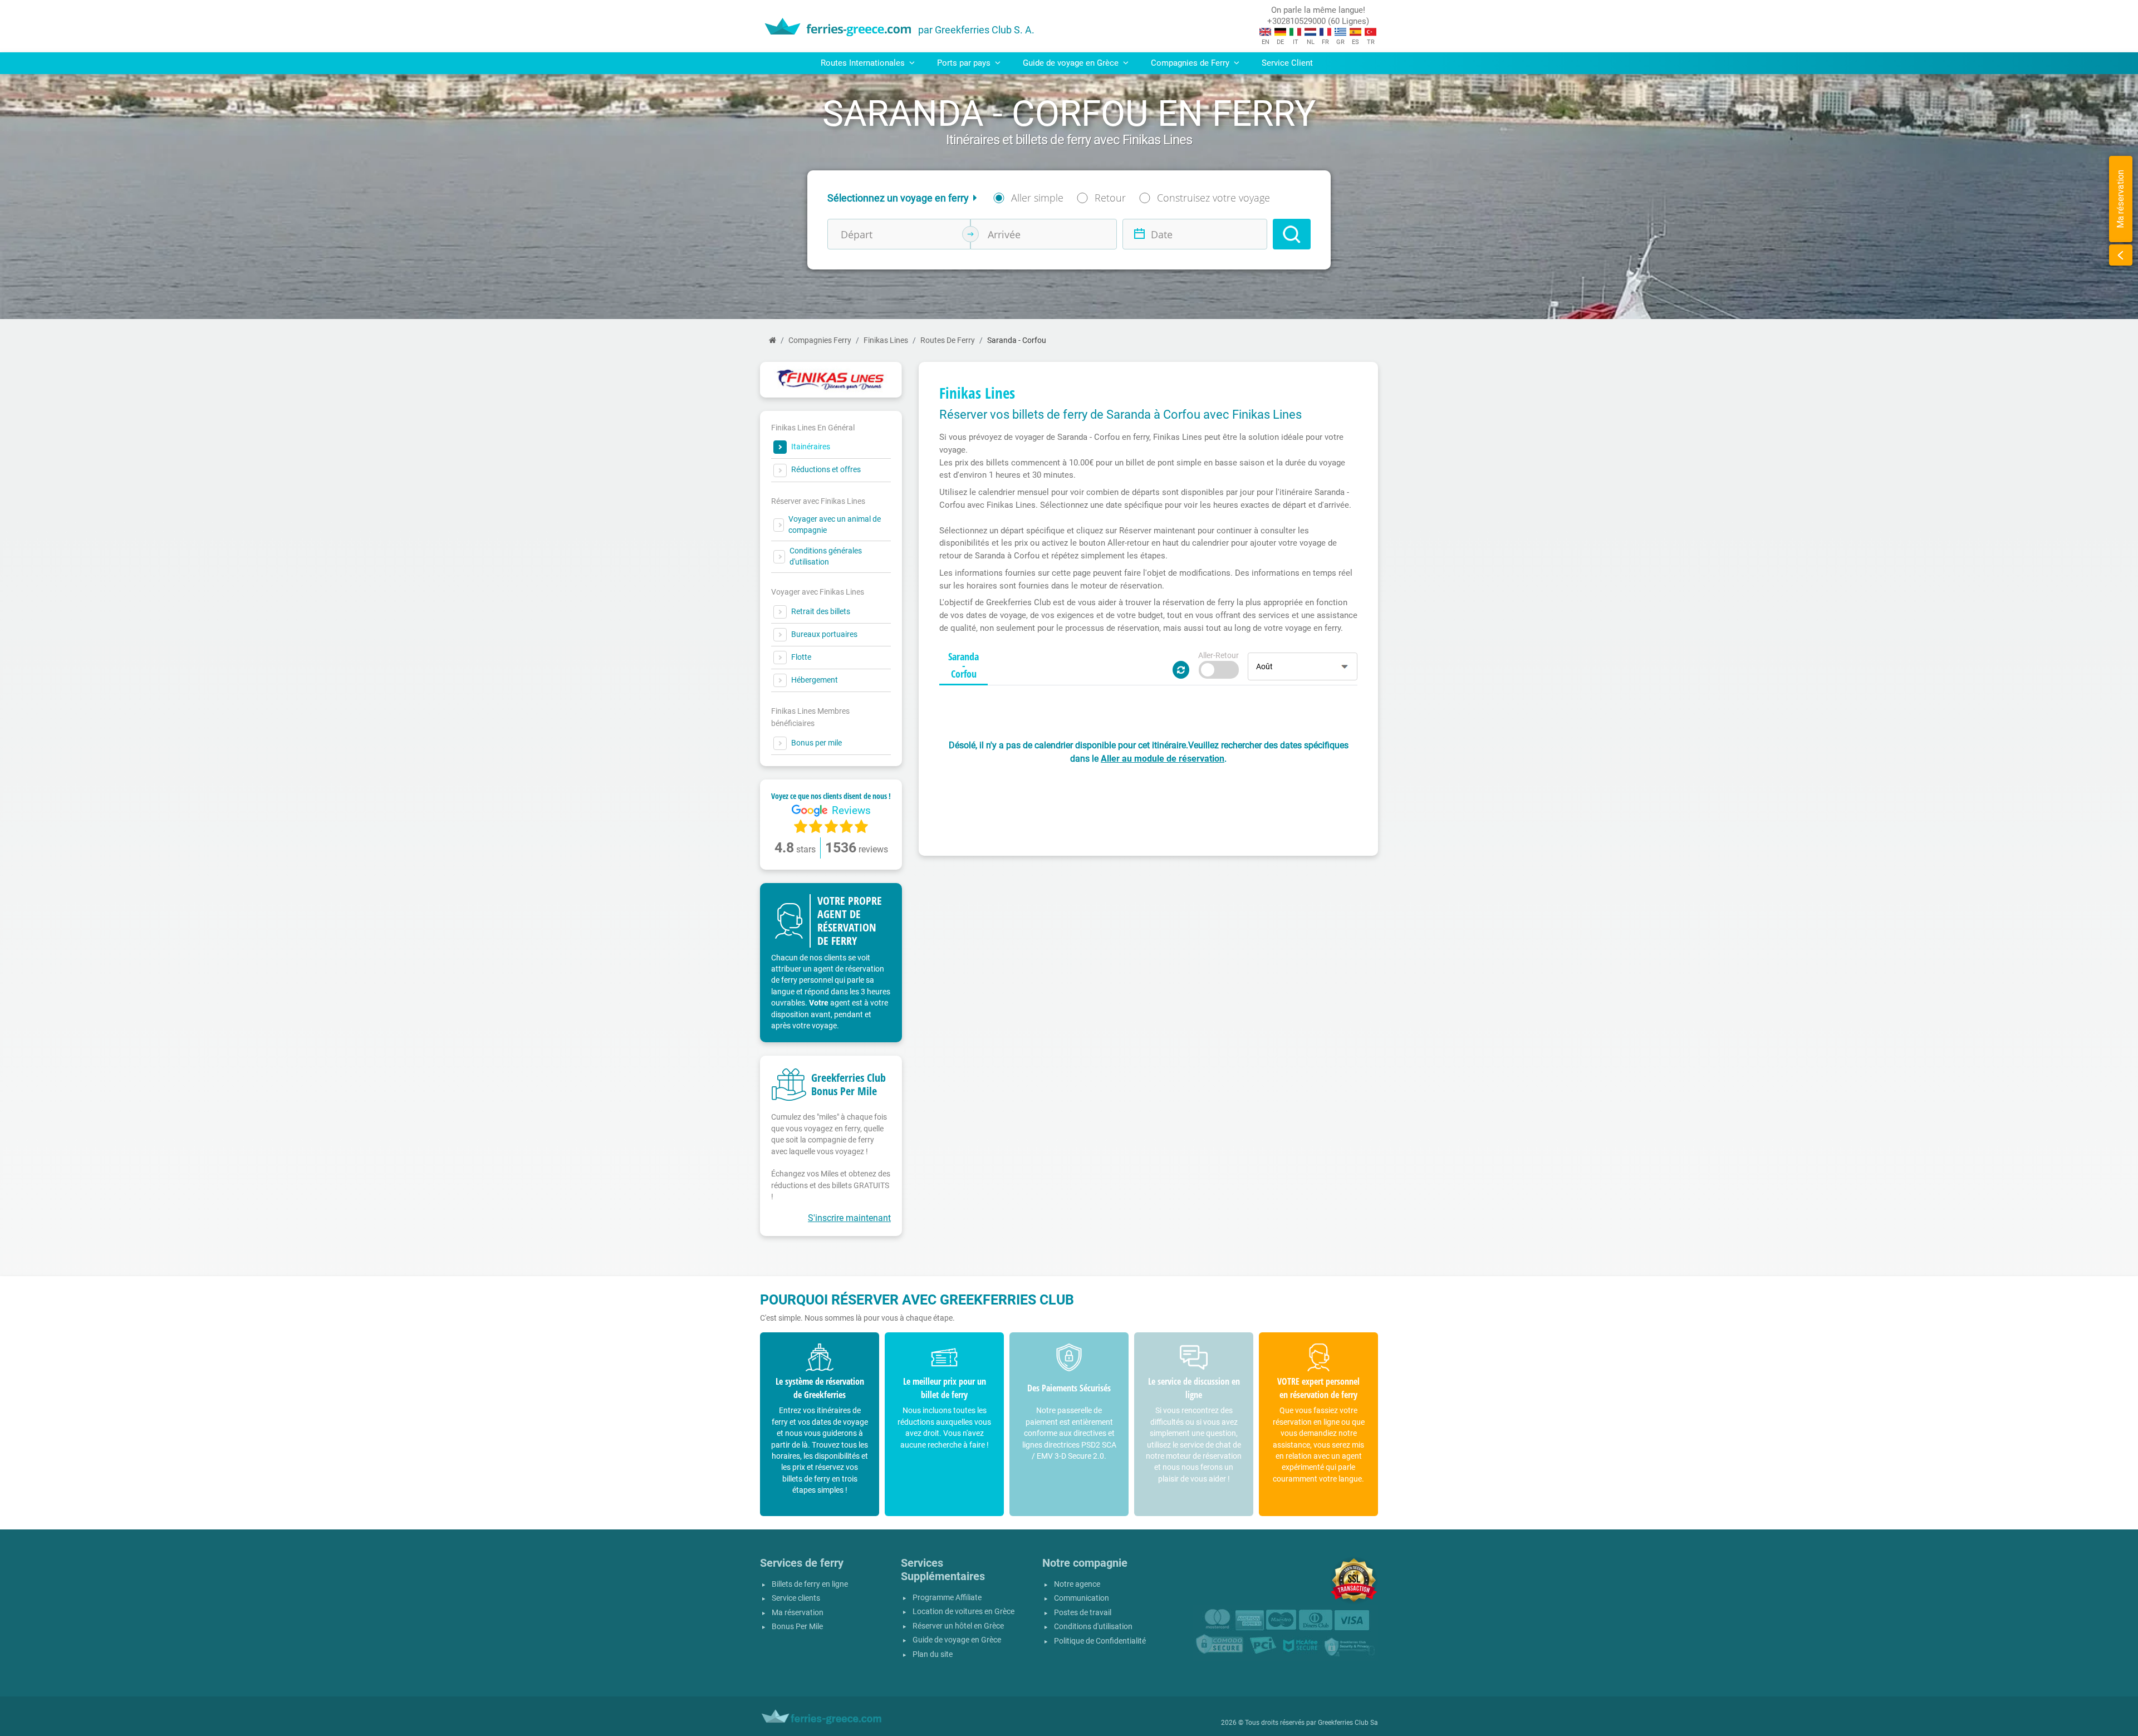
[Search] (1292, 234)
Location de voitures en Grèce (963, 1612)
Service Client (1287, 63)
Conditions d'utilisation (1093, 1627)
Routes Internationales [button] (864, 63)
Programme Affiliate (947, 1598)
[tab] (963, 666)
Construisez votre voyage (1213, 198)
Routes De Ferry (948, 340)
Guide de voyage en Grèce (957, 1640)
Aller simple (1037, 198)
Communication (1082, 1598)
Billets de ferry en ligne (810, 1584)
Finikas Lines (886, 340)
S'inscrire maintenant (849, 1218)
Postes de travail (1083, 1613)
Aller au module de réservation (1163, 759)
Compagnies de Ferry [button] (1191, 63)
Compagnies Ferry (820, 340)
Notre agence (1077, 1584)
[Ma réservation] (2121, 255)
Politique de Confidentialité (1100, 1641)
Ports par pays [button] (965, 63)
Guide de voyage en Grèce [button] (1072, 63)
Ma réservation (798, 1613)
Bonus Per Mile (797, 1627)
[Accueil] (773, 340)
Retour (1110, 198)
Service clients (796, 1598)
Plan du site (933, 1654)
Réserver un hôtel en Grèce (958, 1626)
